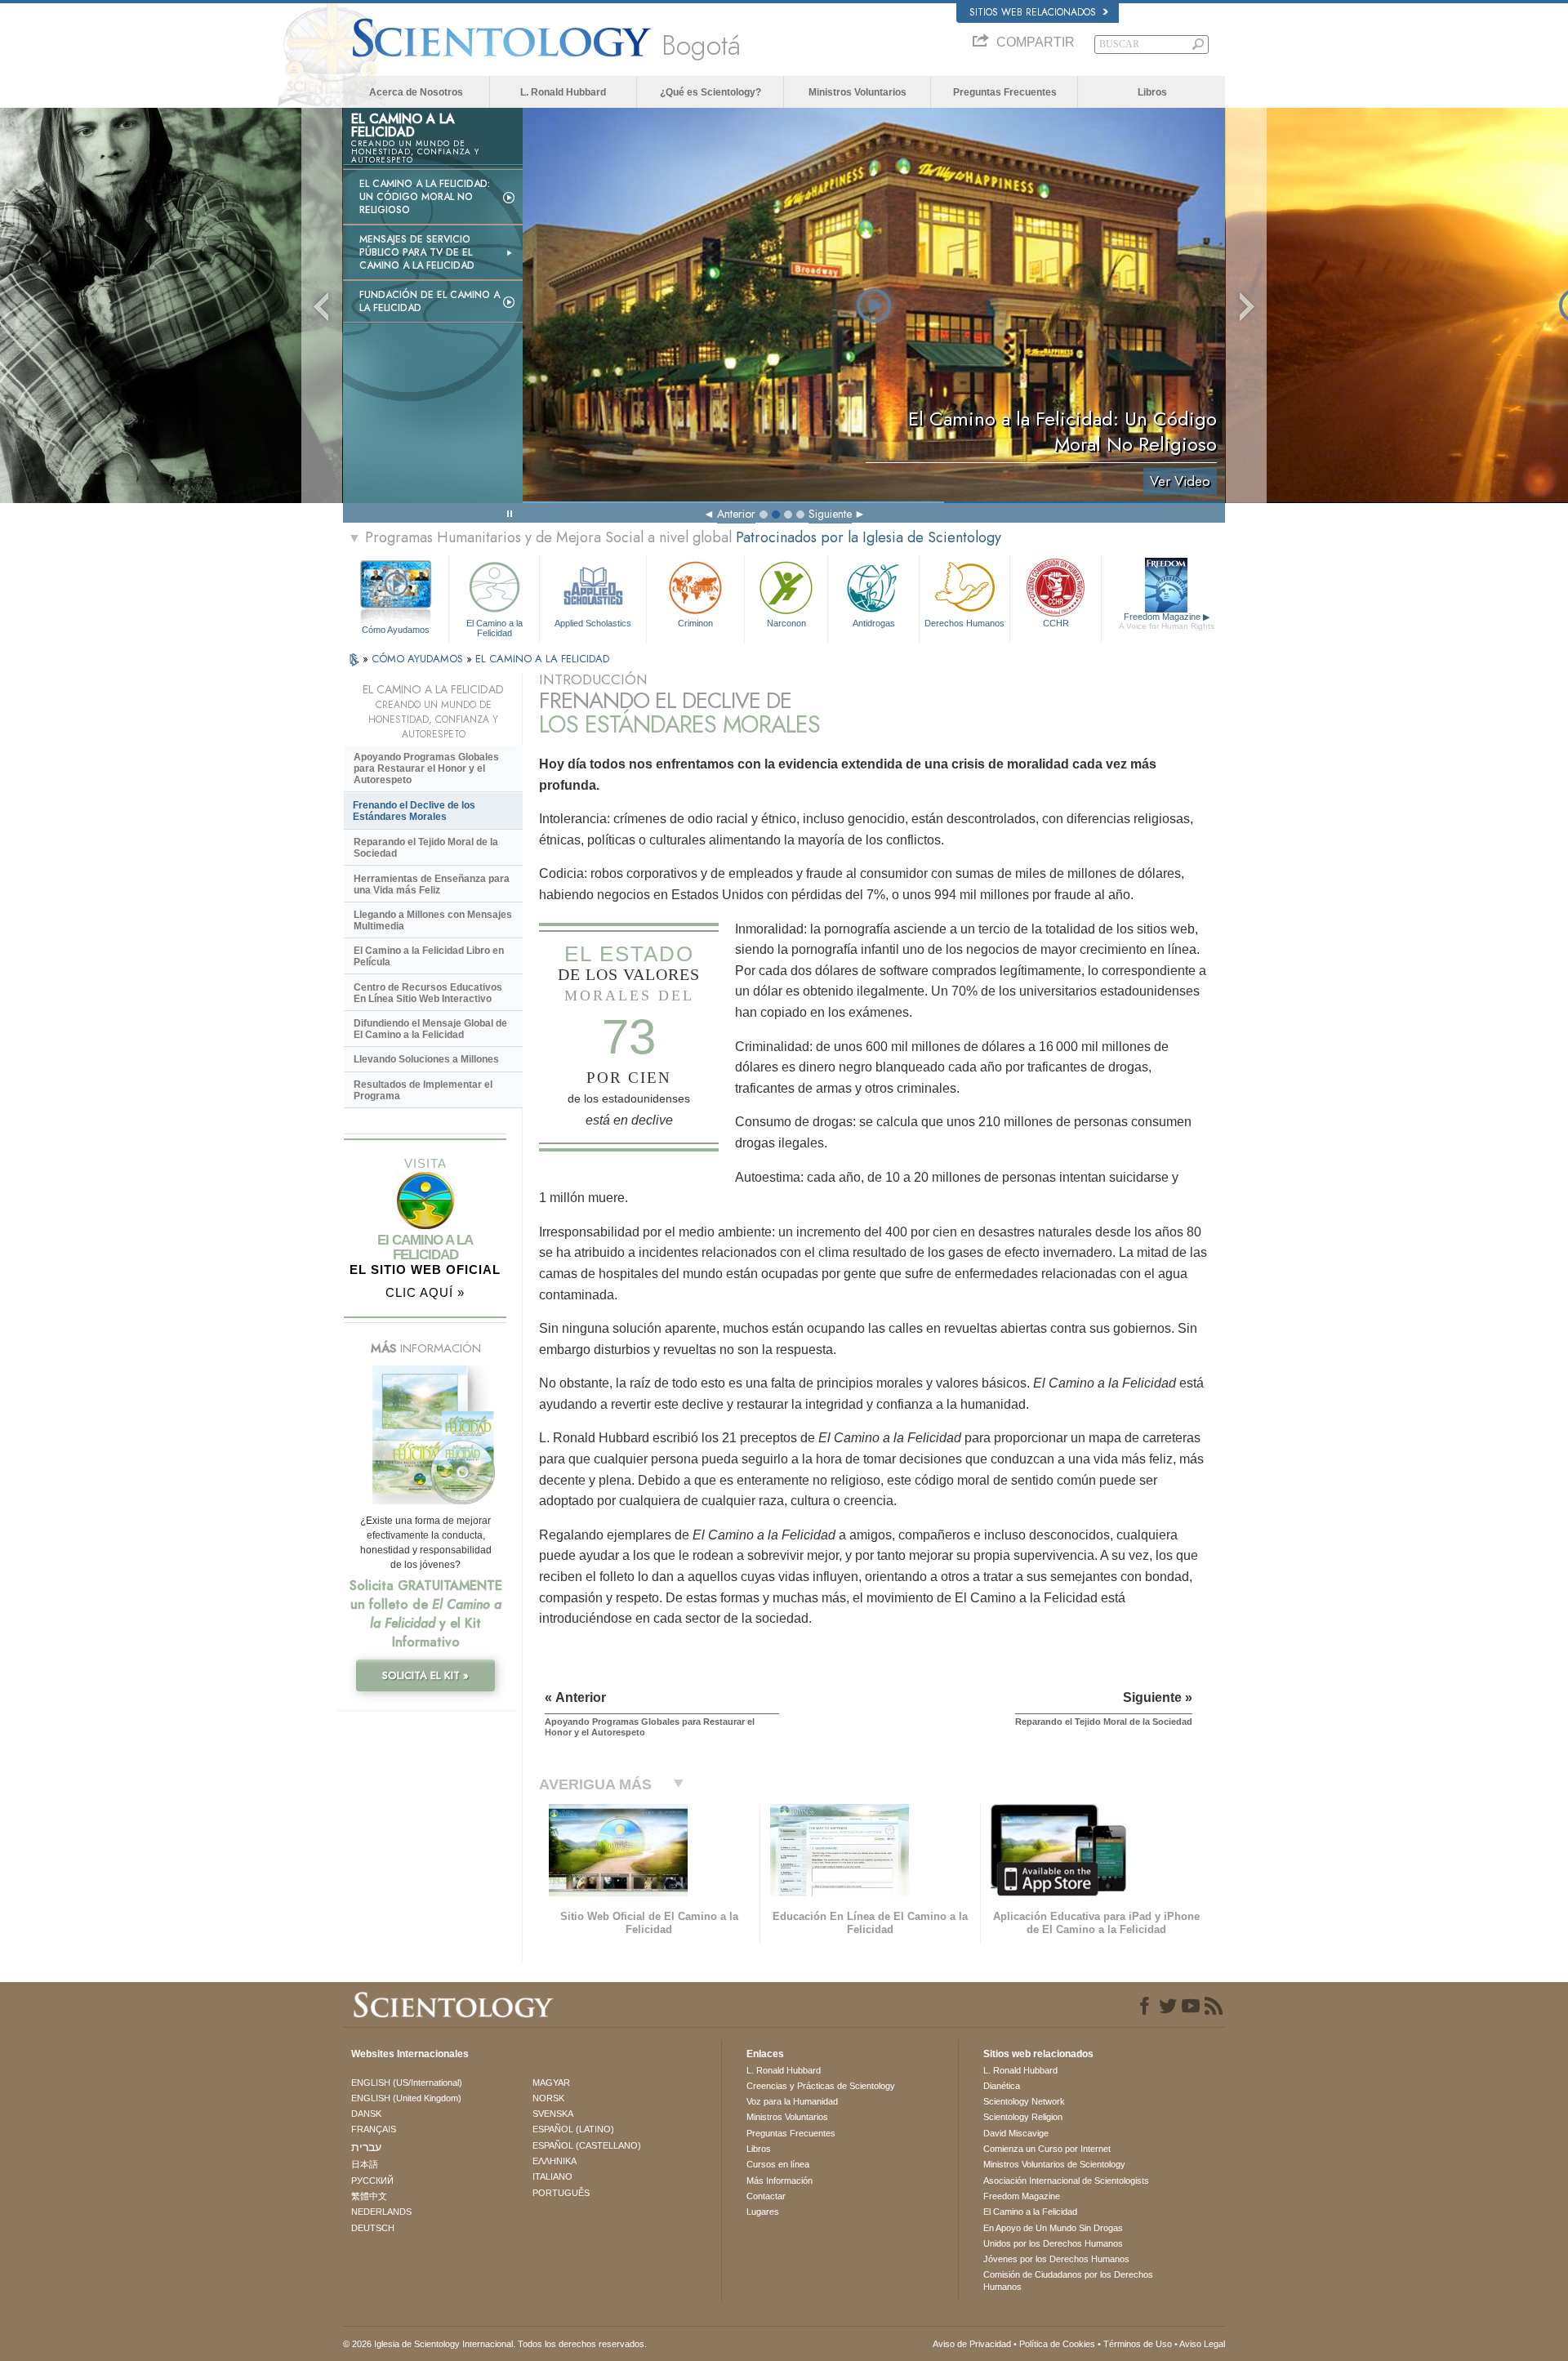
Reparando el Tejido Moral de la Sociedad (426, 848)
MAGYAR (551, 2083)
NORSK (548, 2098)
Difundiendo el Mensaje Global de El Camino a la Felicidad (430, 1029)
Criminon (695, 623)
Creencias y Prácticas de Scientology (821, 2086)
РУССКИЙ (372, 2181)
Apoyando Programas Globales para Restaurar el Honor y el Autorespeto (426, 768)
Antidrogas (874, 623)
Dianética (1002, 2086)
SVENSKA (553, 2114)
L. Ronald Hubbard (563, 92)
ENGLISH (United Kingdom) (406, 2098)
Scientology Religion (1023, 2117)
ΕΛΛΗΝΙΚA (555, 2161)
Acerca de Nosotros (416, 92)
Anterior (736, 514)
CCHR (1056, 623)
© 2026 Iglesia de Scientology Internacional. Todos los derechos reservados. (495, 2344)
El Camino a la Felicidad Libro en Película (429, 956)
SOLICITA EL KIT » (425, 1675)
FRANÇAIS (374, 2129)
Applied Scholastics (593, 623)
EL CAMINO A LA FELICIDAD (542, 659)
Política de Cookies (1057, 2344)
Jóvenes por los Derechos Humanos (1056, 2259)
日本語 (365, 2164)
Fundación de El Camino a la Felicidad (430, 301)
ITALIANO (552, 2176)
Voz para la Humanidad (792, 2101)
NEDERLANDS (381, 2212)
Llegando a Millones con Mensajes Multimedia (433, 920)
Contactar (766, 2196)
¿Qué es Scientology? (710, 92)
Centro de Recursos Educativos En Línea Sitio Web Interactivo (428, 993)
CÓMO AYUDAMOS (419, 659)
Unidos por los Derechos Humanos (1053, 2243)
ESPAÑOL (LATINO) (573, 2129)
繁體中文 (369, 2196)
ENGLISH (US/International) (407, 2083)
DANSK (366, 2114)
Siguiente (830, 514)
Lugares (763, 2212)
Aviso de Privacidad (972, 2344)
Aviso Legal (1202, 2344)
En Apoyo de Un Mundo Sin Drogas (1053, 2228)
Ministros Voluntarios (857, 92)
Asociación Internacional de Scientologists (1066, 2181)
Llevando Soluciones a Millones (426, 1059)
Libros (1152, 92)
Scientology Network (1024, 2101)
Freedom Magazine (1167, 621)
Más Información (780, 2181)
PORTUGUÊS (561, 2193)
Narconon (786, 623)
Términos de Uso (1138, 2344)
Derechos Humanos (964, 623)
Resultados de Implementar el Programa (423, 1090)
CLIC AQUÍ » (425, 1292)
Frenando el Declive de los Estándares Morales (414, 811)
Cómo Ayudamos (396, 630)
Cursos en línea (778, 2164)
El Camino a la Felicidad (494, 627)
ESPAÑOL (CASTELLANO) (587, 2145)
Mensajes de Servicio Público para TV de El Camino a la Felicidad (417, 252)
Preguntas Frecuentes (1005, 92)
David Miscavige (1016, 2133)
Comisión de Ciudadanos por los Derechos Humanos (1068, 2280)
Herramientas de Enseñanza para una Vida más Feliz (432, 884)
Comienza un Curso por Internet (1047, 2149)
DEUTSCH (373, 2228)
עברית (366, 2147)
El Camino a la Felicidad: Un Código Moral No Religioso (425, 197)
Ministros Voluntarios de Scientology (1054, 2164)
